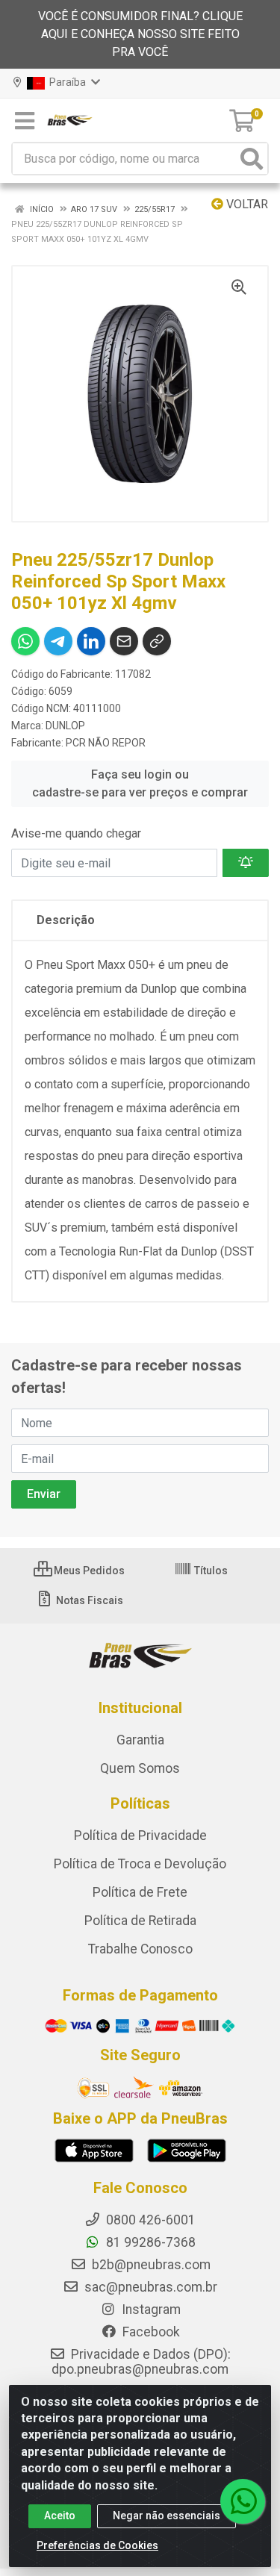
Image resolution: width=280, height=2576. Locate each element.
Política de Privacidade (140, 1836)
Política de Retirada (140, 1921)
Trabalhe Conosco (140, 1949)
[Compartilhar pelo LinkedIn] (91, 641)
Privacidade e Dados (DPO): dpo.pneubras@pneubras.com (141, 2362)
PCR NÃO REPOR (106, 743)
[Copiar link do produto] (157, 641)
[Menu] (25, 121)
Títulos (210, 1571)
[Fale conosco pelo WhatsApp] (243, 2501)
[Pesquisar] (252, 159)
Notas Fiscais (88, 1600)
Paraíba (66, 82)
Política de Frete (140, 1892)
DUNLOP (65, 726)
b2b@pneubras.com (150, 2265)
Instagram (150, 2310)
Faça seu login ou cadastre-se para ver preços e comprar (140, 783)
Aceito (60, 2516)
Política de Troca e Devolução (140, 1864)
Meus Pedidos (88, 1571)
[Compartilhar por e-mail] (124, 641)
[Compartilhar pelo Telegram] (58, 641)
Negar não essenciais (167, 2516)
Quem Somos (140, 1768)
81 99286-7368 (149, 2242)
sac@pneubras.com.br (149, 2287)
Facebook (150, 2332)
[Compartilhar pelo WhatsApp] (25, 641)
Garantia (140, 1740)
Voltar (246, 204)
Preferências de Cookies (97, 2545)
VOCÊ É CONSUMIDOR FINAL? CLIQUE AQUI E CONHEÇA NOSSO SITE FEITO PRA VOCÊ (140, 34)
